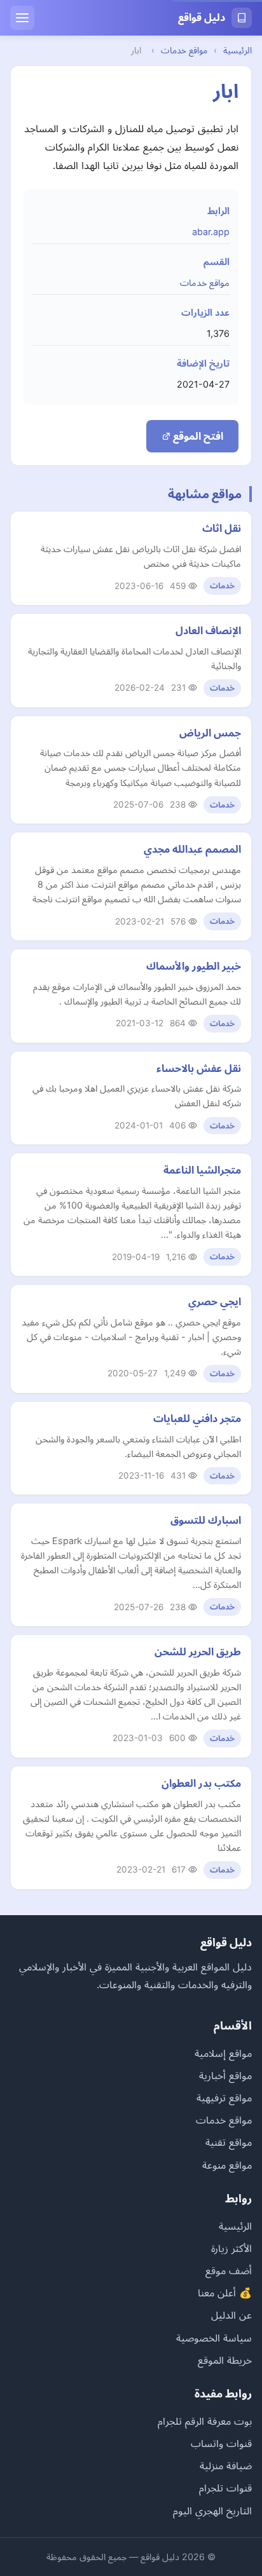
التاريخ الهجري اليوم (212, 2511)
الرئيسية (238, 50)
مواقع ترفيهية (224, 2098)
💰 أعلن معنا (225, 2293)
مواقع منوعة (227, 2165)
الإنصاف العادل (208, 630)
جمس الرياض (210, 733)
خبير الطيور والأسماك (194, 966)
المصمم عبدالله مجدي (192, 849)
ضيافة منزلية (226, 2465)
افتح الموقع (197, 436)
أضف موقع (229, 2270)
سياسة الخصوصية (214, 2338)
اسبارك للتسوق (206, 1520)
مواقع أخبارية (225, 2075)
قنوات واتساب (221, 2443)
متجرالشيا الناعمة (202, 1170)
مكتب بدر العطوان (201, 1783)
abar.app (211, 232)
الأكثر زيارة (231, 2248)
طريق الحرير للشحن (198, 1651)
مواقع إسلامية (223, 2053)
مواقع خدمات (184, 50)
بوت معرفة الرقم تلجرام (205, 2421)
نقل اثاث (222, 528)
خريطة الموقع (225, 2360)
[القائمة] (22, 18)
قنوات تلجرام (225, 2488)
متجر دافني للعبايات (197, 1418)
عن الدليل (231, 2315)
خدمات (222, 586)
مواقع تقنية (229, 2142)
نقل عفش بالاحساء (199, 1068)
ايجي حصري (215, 1301)
